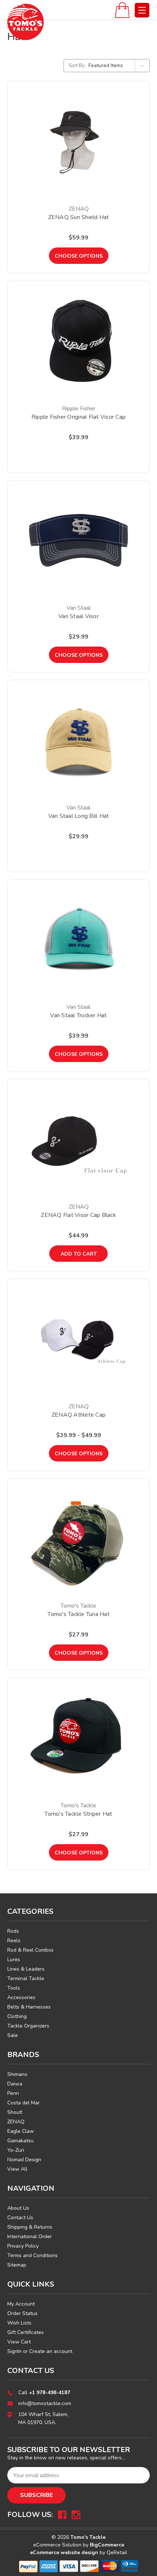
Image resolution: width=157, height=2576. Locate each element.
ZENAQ (16, 2122)
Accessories (21, 1997)
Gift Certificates (26, 2332)
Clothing (17, 2016)
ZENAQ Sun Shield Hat (79, 217)
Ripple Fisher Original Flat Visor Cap (78, 417)
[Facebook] (62, 2515)
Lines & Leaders (26, 1969)
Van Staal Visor (78, 616)
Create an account (51, 2351)
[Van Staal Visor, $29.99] (78, 540)
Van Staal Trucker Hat (78, 1015)
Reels (14, 1941)
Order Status (22, 2313)
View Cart (19, 2342)
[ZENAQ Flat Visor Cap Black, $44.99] (78, 1139)
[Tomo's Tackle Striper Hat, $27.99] (78, 1738)
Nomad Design (24, 2160)
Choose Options (79, 256)
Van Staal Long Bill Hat (79, 816)
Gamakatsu (20, 2141)
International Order (30, 2237)
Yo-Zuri (16, 2150)
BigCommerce (107, 2545)
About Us (18, 2208)
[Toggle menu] (142, 10)
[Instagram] (76, 2515)
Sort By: (77, 66)
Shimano (17, 2074)
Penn (13, 2093)
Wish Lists (19, 2323)
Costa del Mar (24, 2103)
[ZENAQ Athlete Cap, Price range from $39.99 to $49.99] (78, 1339)
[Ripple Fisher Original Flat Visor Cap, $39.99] (78, 341)
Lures (14, 1960)
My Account (21, 2304)
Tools (14, 1988)
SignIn (14, 2351)
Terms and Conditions (32, 2255)
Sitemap (17, 2265)
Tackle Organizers (28, 2026)
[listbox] (118, 66)
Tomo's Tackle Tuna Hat (78, 1614)
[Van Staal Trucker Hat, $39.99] (78, 940)
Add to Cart (79, 1254)
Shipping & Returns (30, 2227)
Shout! (15, 2112)
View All (17, 2169)
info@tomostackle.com (45, 2403)
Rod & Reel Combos (30, 1950)
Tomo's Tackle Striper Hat (78, 1814)
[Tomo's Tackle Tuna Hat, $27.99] (78, 1538)
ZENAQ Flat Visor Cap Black (78, 1215)
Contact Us (20, 2218)
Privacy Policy (23, 2246)
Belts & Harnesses (29, 2007)
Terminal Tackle (26, 1978)
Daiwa (15, 2084)
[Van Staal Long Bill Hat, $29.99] (78, 740)
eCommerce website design (64, 2552)
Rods (13, 1931)
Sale (13, 2035)
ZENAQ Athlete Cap (78, 1415)
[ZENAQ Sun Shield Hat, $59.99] (78, 141)
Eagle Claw (21, 2131)
